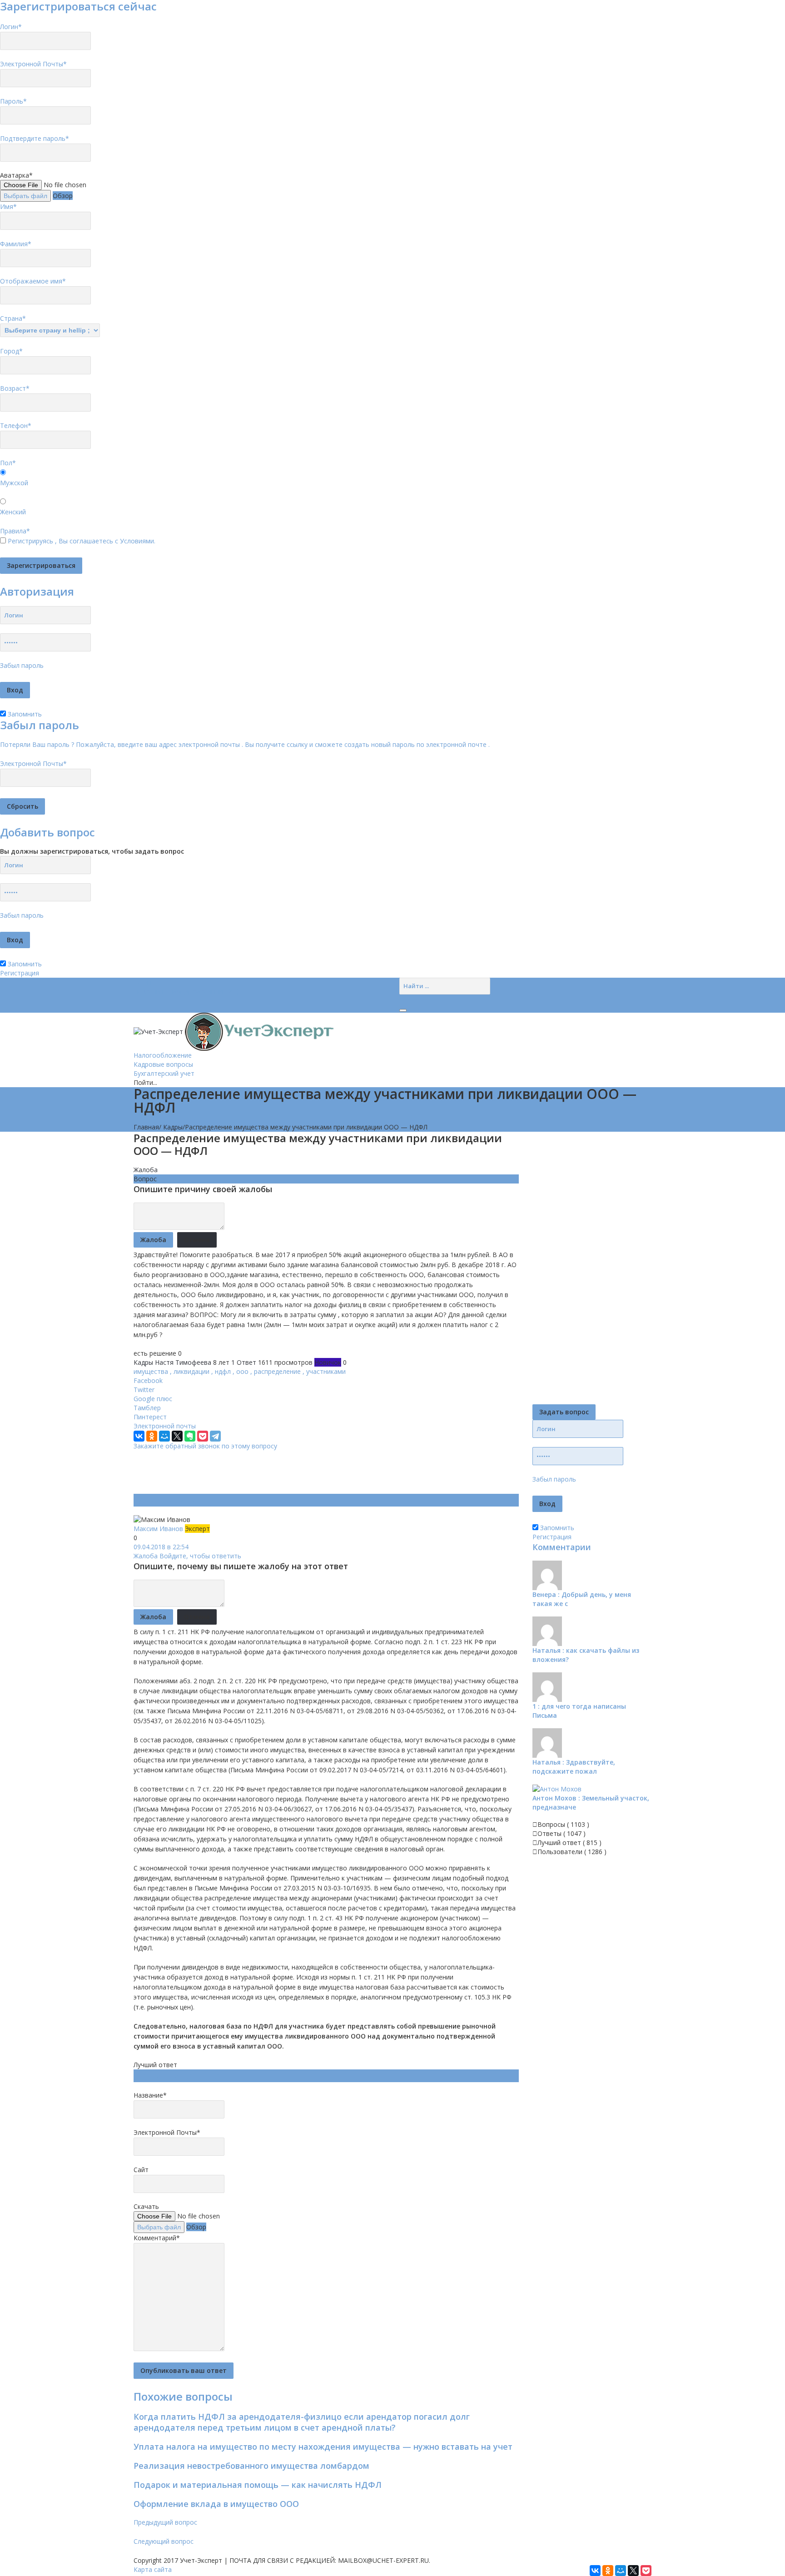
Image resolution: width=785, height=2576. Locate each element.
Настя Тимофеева (183, 1362)
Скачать (146, 2206)
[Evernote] (190, 1436)
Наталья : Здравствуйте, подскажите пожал (574, 1767)
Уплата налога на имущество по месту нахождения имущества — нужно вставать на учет (323, 2447)
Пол (8, 463)
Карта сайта (153, 2569)
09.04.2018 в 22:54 (161, 1547)
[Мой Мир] (164, 1436)
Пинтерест (150, 1417)
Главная (146, 1127)
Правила (15, 531)
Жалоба (146, 1170)
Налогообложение (163, 1055)
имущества (151, 1371)
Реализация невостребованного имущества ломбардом (251, 2466)
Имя (8, 206)
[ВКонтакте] (139, 1436)
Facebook (148, 1380)
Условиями (137, 541)
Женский (13, 512)
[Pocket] (203, 1436)
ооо (242, 1371)
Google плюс (153, 1399)
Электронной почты (165, 1426)
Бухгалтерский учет (164, 1073)
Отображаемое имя (33, 281)
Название (150, 2095)
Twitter (144, 1390)
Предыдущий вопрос (165, 2522)
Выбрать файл (25, 196)
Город (11, 351)
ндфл (223, 1371)
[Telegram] (215, 1436)
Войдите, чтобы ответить (200, 1556)
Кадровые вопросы (163, 1064)
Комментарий (157, 2238)
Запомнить (24, 714)
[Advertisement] (299, 1471)
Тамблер (147, 1408)
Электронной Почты (33, 64)
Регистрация (20, 973)
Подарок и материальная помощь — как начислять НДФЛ (258, 2485)
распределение (277, 1371)
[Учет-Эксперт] (234, 1031)
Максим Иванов (159, 1529)
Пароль (13, 101)
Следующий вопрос (164, 2541)
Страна (13, 318)
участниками (326, 1371)
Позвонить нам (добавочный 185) (186, 991)
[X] (177, 1436)
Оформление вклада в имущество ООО (216, 2504)
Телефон (16, 425)
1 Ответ (244, 1362)
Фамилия (16, 244)
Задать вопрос (564, 1412)
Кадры (173, 1127)
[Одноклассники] (152, 1436)
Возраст (15, 388)
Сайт (141, 2170)
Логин (11, 27)
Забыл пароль (22, 665)
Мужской (14, 483)
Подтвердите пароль (35, 138)
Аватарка (16, 175)
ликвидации (191, 1371)
